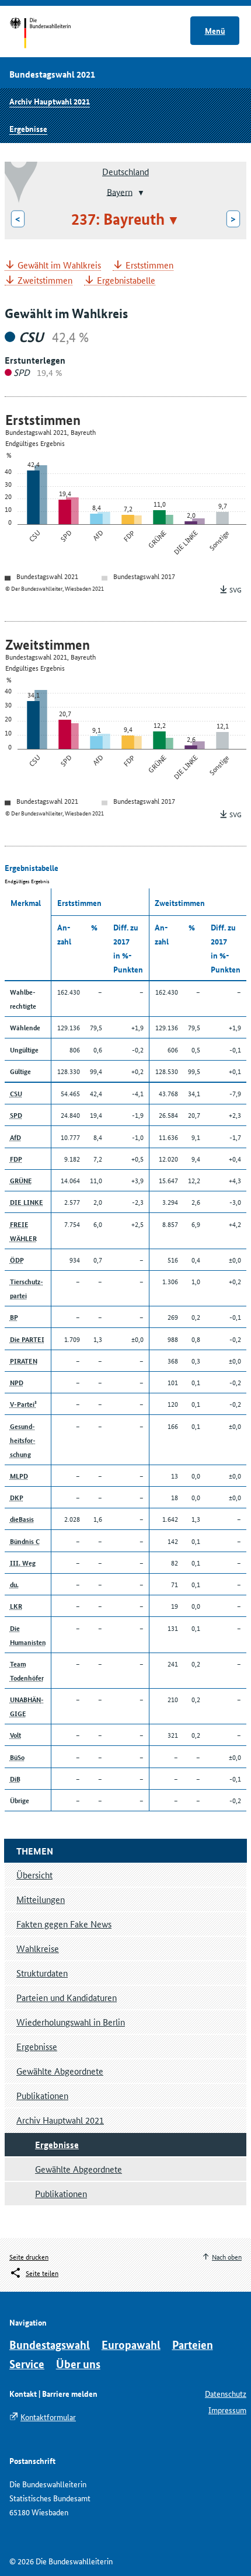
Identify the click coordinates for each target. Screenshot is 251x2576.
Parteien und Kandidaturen (67, 1997)
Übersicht (34, 1875)
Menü (215, 30)
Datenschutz (226, 2393)
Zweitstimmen (45, 280)
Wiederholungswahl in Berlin (71, 2022)
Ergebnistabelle (126, 280)
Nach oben (227, 2256)
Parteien (193, 2345)
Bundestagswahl (50, 2345)
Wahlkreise (38, 1948)
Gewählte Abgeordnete (60, 2071)
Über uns (78, 2364)
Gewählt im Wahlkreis (59, 265)
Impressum (227, 2410)
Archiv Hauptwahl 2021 (50, 101)
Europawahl (131, 2345)
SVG (236, 589)
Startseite (51, 34)
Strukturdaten (42, 1973)
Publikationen (42, 2095)
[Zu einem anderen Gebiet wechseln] (140, 193)
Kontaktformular (48, 2417)
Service (27, 2364)
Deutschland (125, 171)
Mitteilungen (41, 1899)
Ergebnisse (28, 128)
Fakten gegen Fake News (64, 1924)
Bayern (120, 191)
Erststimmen (149, 265)
